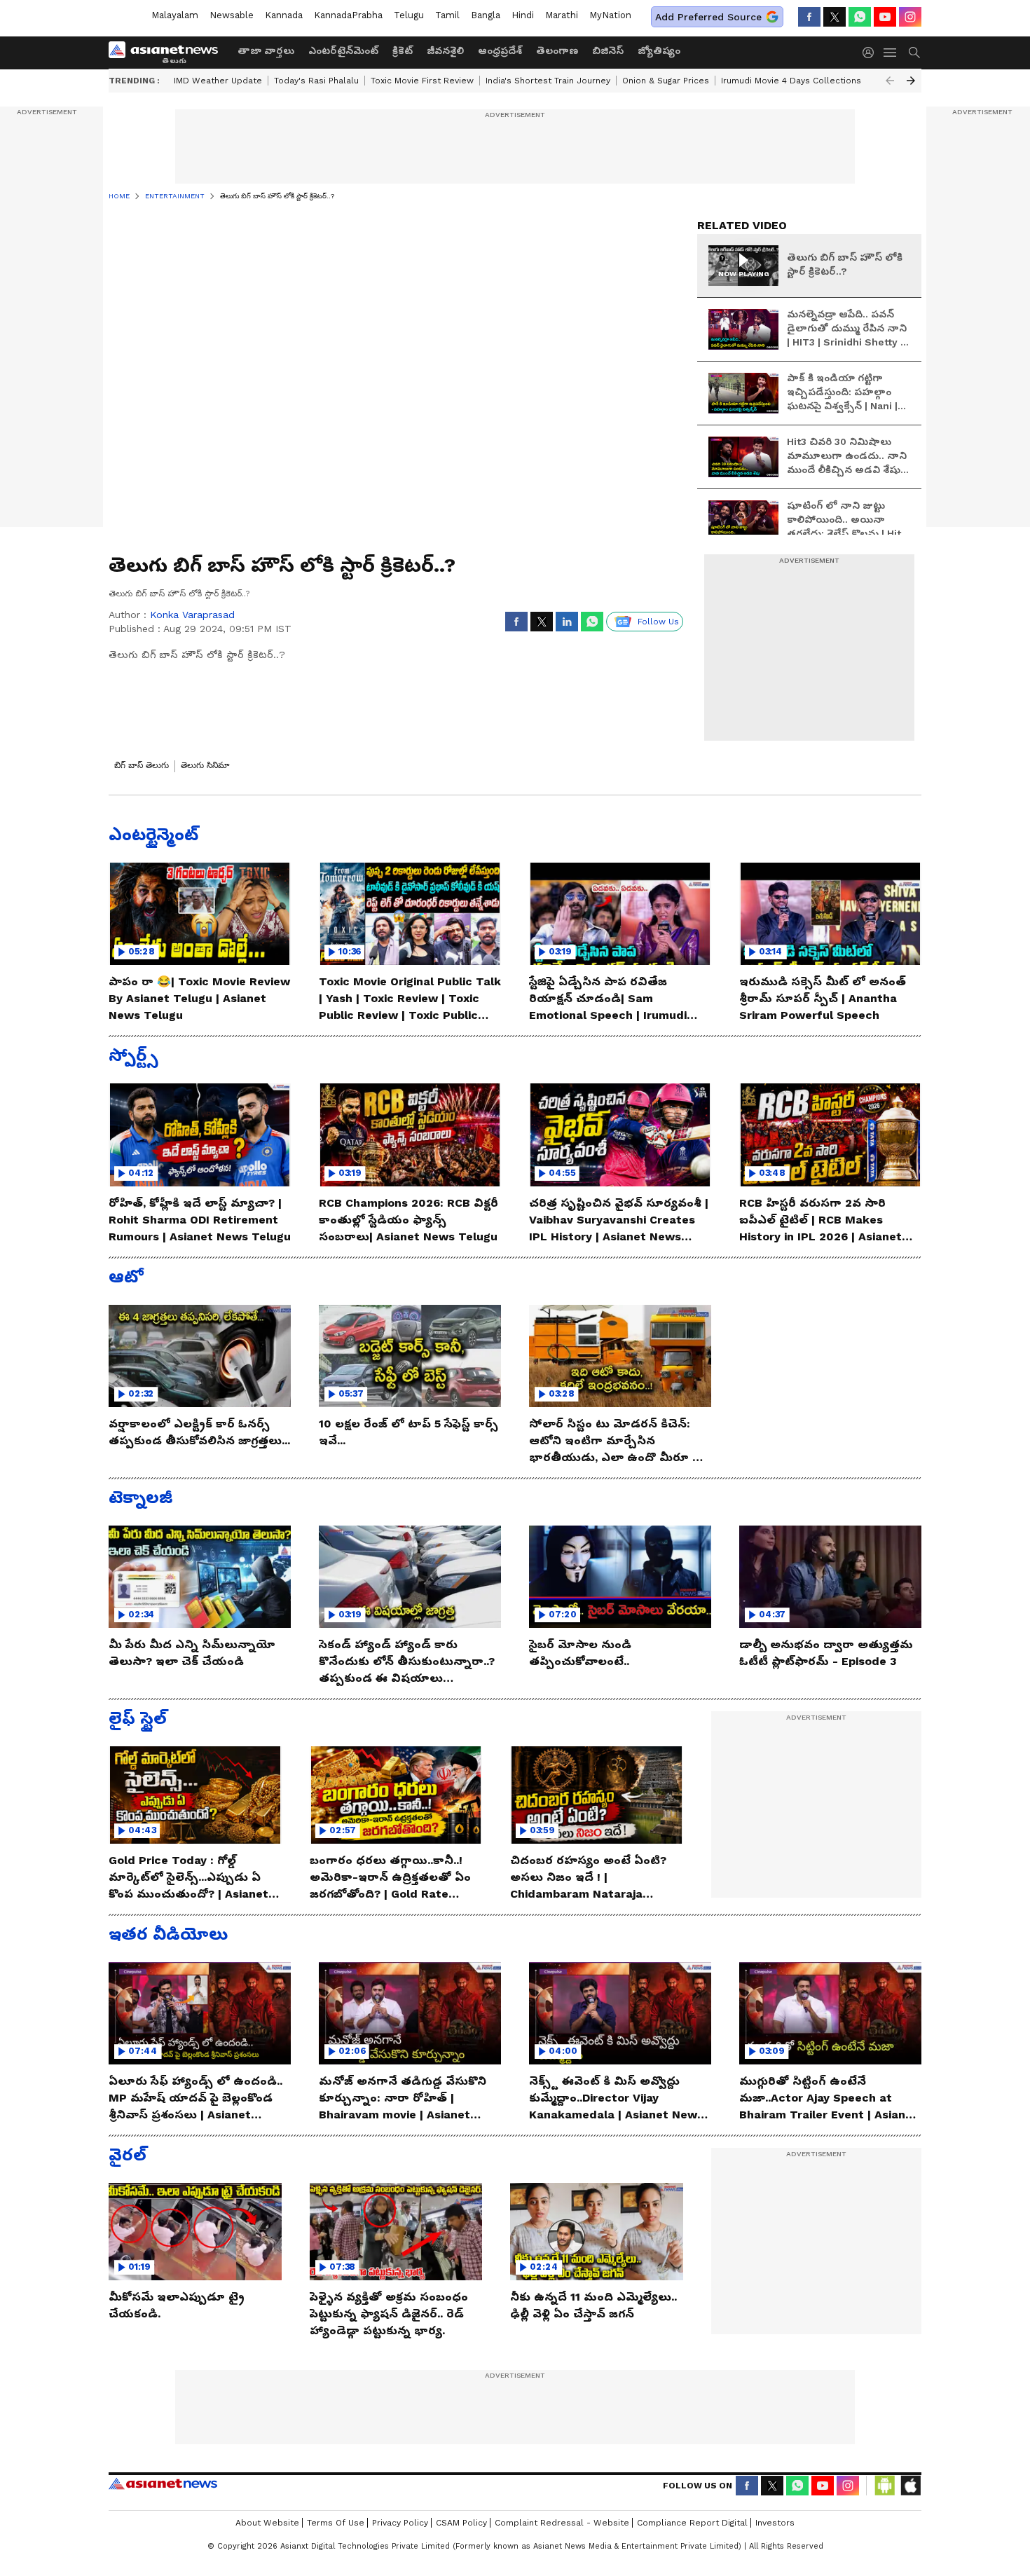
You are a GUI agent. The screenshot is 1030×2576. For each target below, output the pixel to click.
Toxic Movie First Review (422, 81)
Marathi (562, 15)
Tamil (447, 15)
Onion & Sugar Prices (666, 81)
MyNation (610, 15)
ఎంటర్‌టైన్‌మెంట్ (343, 50)
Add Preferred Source (708, 17)
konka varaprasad (192, 615)
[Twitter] (835, 17)
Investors (775, 2523)
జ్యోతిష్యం (659, 50)
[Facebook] (809, 17)
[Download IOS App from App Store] (910, 2486)
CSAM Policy (461, 2523)
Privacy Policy (400, 2523)
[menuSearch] (914, 53)
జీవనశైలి (445, 50)
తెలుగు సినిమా (205, 765)
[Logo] (168, 53)
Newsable (232, 15)
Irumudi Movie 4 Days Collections (791, 81)
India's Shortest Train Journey (548, 81)
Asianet (163, 2483)
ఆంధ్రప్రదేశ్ (500, 50)
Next (911, 81)
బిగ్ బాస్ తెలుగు (142, 765)
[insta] (910, 17)
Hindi (523, 15)
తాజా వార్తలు (266, 50)
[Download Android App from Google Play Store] (885, 2486)
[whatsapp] (860, 17)
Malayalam (175, 15)
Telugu (409, 15)
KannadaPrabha (348, 15)
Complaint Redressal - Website (562, 2523)
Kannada (284, 15)
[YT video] (885, 17)
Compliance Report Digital (692, 2523)
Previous (890, 81)
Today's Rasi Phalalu (316, 81)
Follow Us (658, 622)
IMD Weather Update (218, 81)
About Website (267, 2523)
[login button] (872, 53)
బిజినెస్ (608, 50)
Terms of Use (336, 2523)
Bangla (486, 15)
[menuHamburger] (891, 53)
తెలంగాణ (557, 50)
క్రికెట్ (403, 50)
